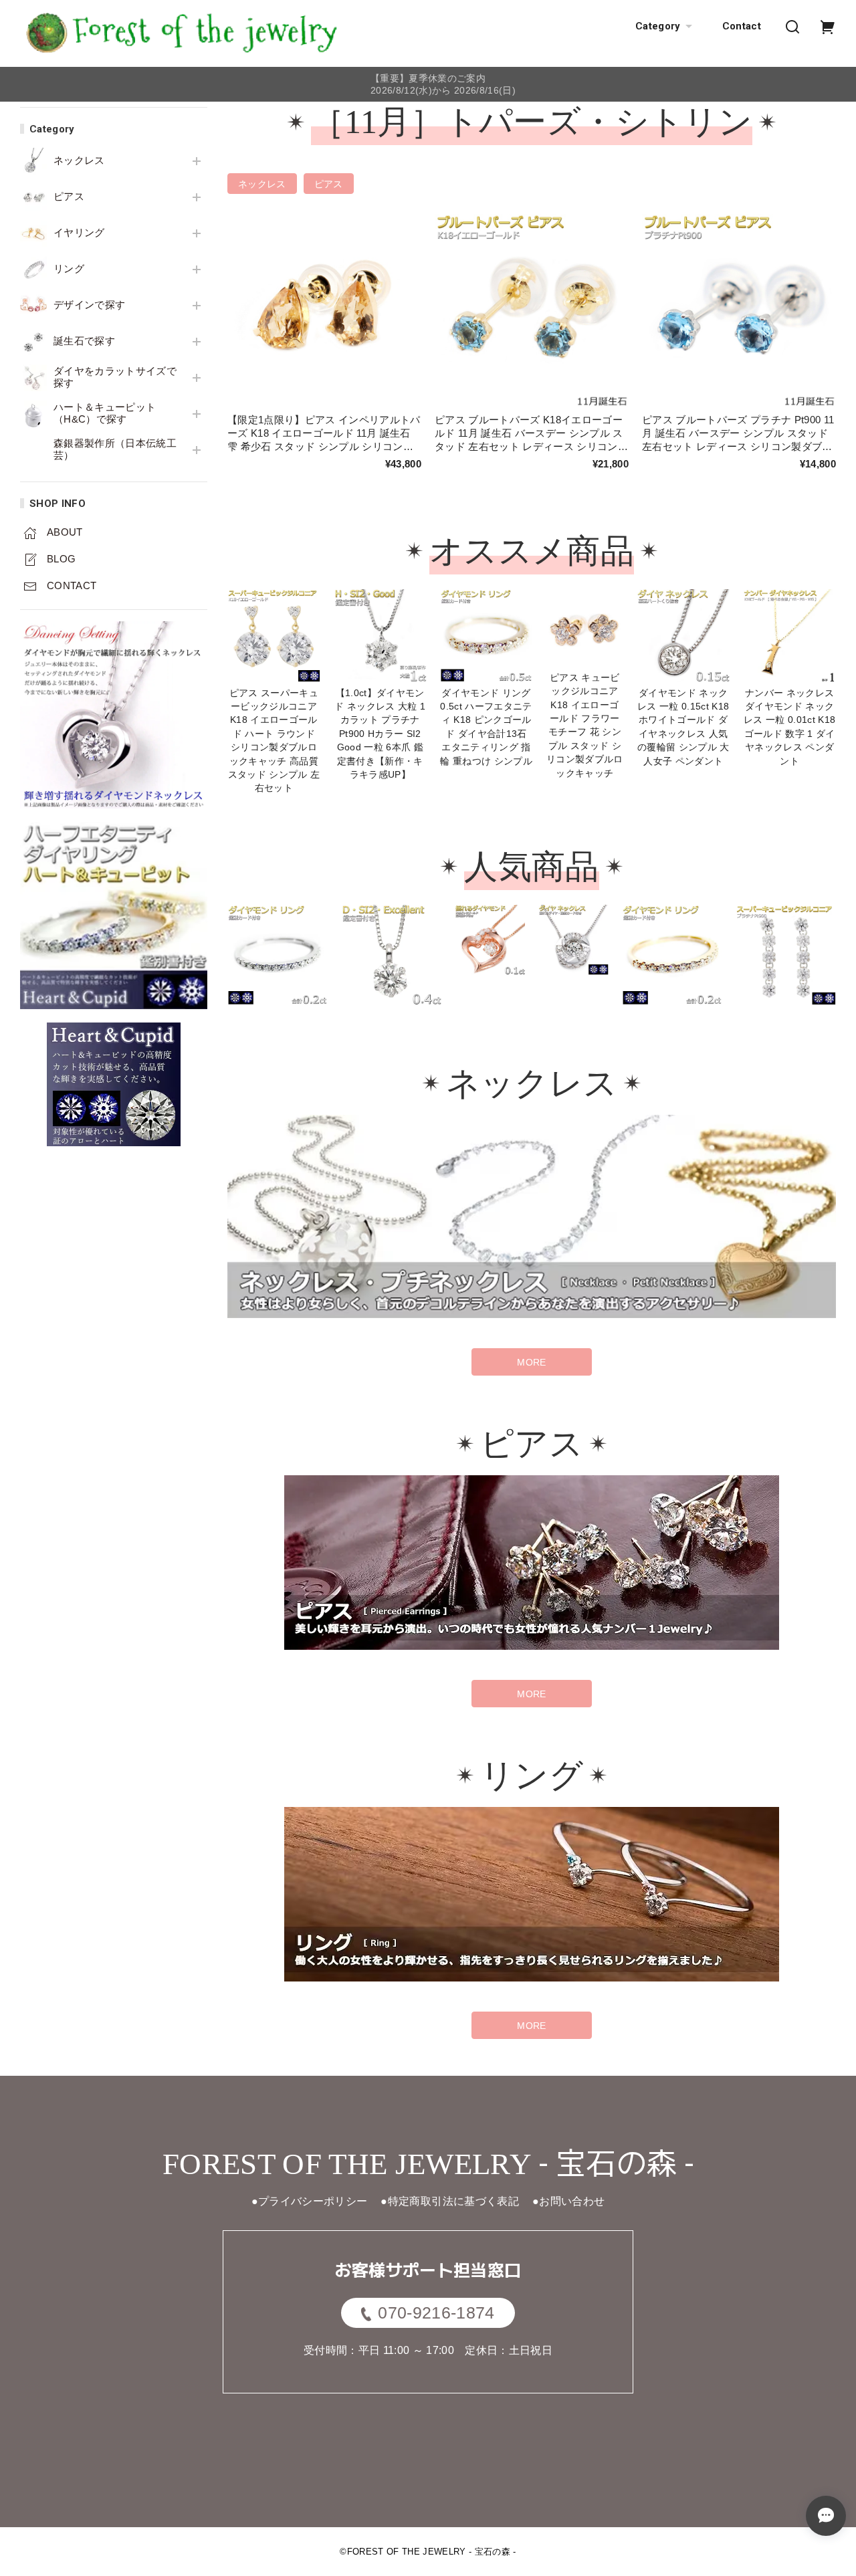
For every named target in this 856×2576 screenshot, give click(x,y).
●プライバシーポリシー (310, 2201)
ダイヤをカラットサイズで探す (115, 377)
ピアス (69, 197)
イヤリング (79, 233)
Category (658, 26)
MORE (531, 1362)
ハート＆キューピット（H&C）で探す (105, 413)
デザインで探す (89, 305)
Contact (742, 26)
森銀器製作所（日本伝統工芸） (115, 449)
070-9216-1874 (436, 2313)
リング (69, 269)
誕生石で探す (84, 341)
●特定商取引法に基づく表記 (449, 2201)
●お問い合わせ (568, 2201)
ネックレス (79, 160)
